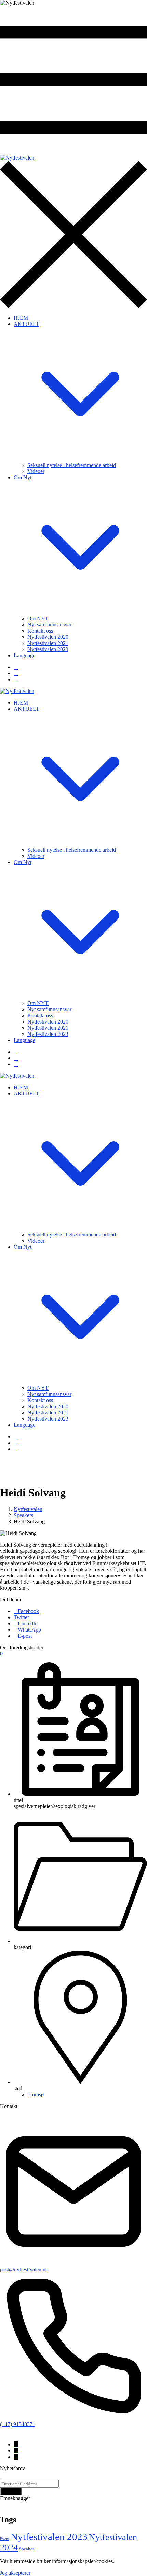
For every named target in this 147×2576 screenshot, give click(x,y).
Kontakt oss (40, 631)
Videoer (36, 471)
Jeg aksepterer (15, 2573)
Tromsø (36, 2095)
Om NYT (38, 618)
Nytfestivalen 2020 (48, 637)
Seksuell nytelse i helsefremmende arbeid (72, 465)
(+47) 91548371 (18, 2424)
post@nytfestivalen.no (24, 2269)
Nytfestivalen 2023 (48, 649)
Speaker (26, 2549)
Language (24, 655)
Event (5, 2539)
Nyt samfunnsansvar (49, 625)
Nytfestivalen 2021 (48, 643)
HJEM (21, 318)
